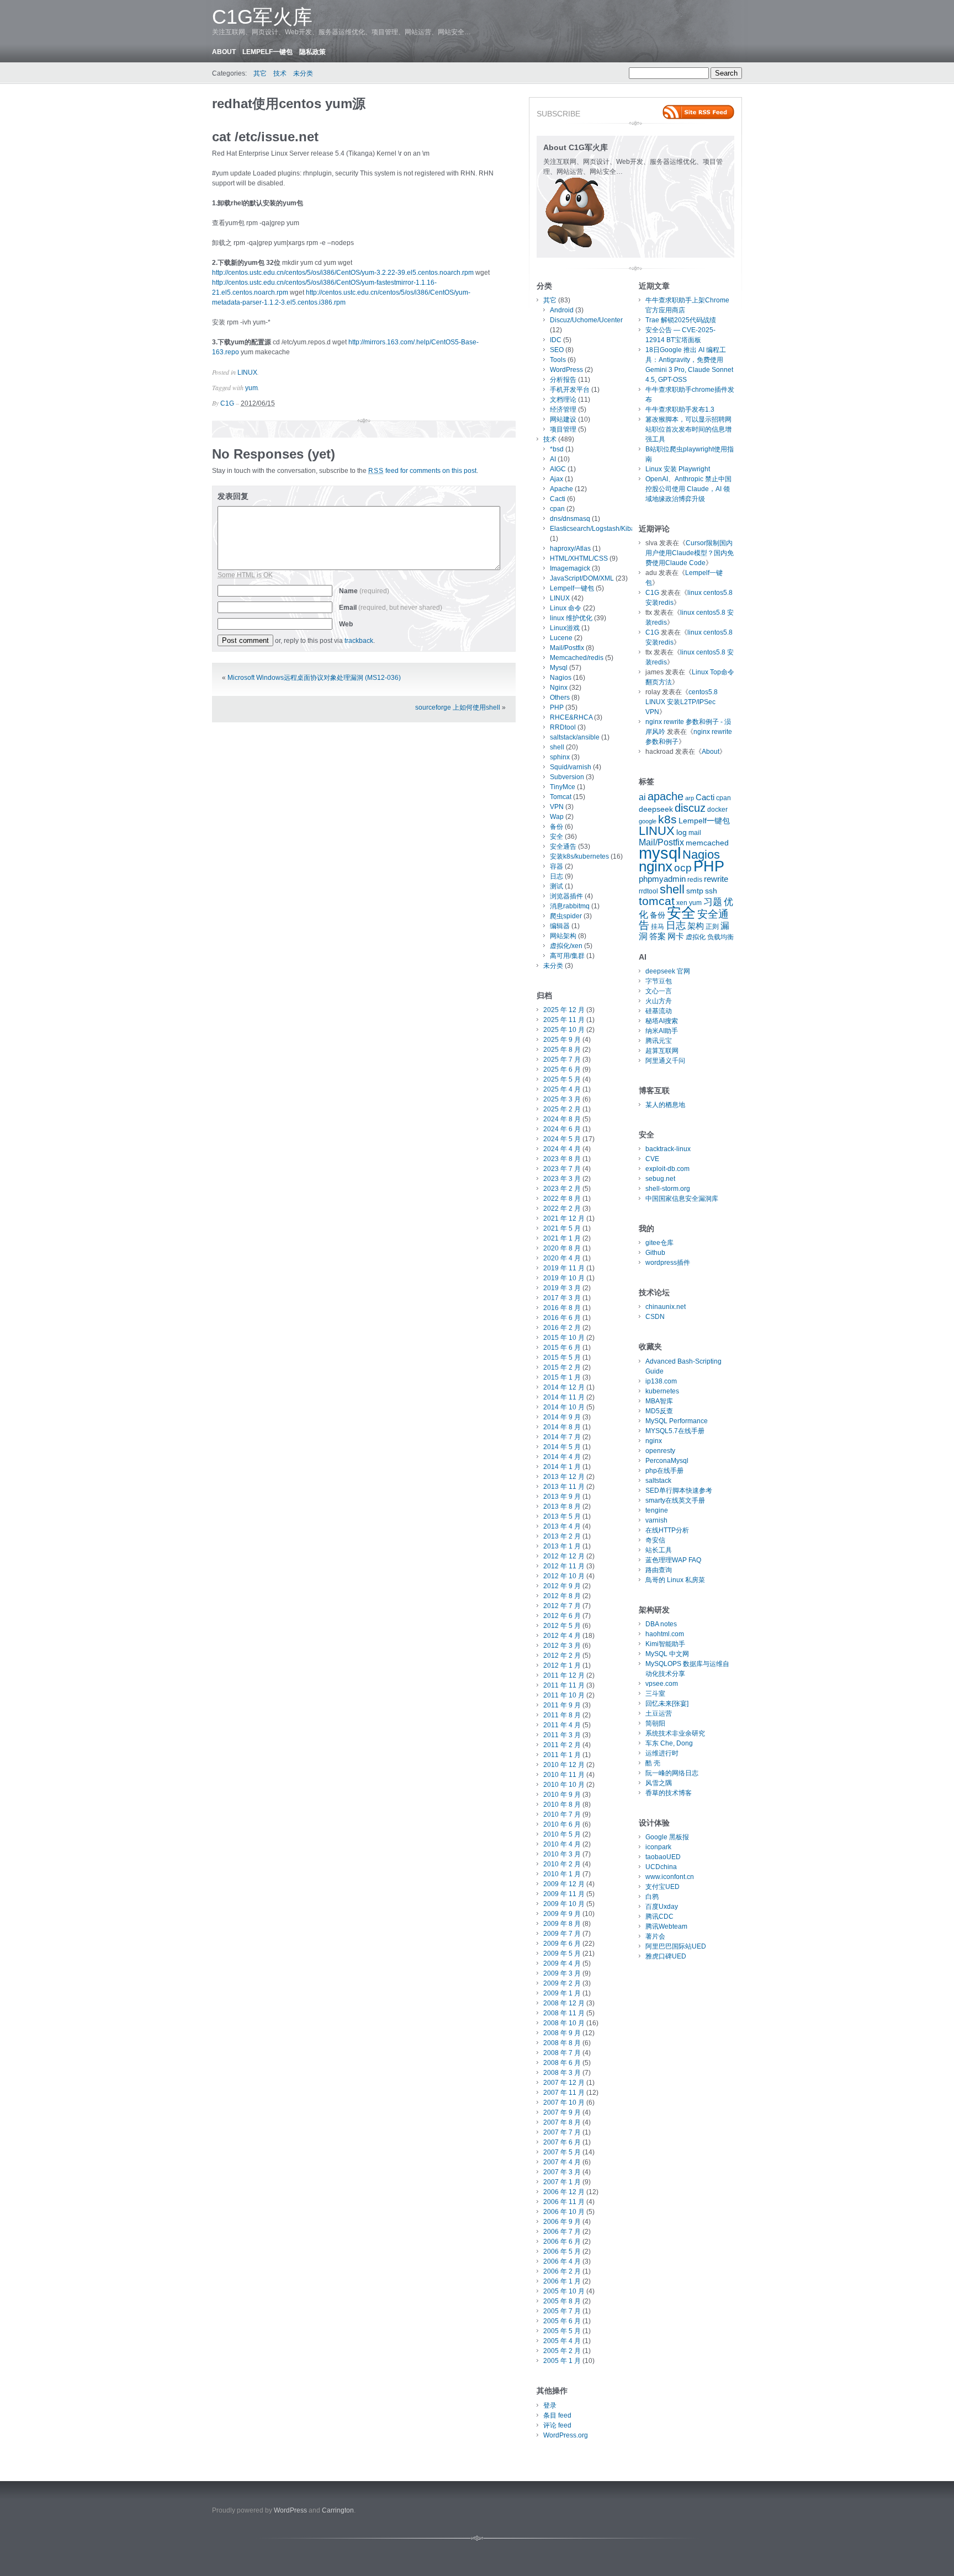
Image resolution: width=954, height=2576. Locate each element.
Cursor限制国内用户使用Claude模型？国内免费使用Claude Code (690, 553)
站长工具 (659, 1550)
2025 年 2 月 (562, 1109)
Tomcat (561, 797)
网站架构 (563, 936)
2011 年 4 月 (562, 1725)
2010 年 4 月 (562, 1844)
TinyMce (563, 787)
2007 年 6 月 (562, 2142)
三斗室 (655, 1694)
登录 (550, 2405)
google (648, 821)
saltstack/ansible (575, 737)
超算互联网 (662, 1051)
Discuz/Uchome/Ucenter (586, 320)
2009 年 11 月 (564, 1894)
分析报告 (563, 380)
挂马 (658, 927)
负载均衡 (720, 937)
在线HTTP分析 (667, 1530)
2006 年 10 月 (564, 2212)
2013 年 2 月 (562, 1536)
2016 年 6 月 (562, 1318)
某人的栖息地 (665, 1105)
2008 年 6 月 (562, 2063)
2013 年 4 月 (562, 1526)
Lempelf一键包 (267, 52)
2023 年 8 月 (562, 1159)
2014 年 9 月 (562, 1417)
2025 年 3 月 (562, 1099)
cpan (557, 509)
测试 (556, 886)
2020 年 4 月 (562, 1258)
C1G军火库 (262, 17)
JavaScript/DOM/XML (582, 578)
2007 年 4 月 (562, 2162)
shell (557, 747)
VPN (557, 807)
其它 (260, 73)
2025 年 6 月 (562, 1069)
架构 (696, 926)
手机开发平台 (570, 390)
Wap (557, 817)
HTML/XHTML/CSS (579, 558)
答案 (658, 936)
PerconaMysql (667, 1461)
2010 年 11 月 (564, 1775)
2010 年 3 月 (562, 1854)
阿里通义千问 (665, 1061)
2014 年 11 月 (564, 1397)
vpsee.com (662, 1684)
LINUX (247, 372)
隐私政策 (312, 52)
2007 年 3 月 (562, 2172)
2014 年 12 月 (564, 1387)
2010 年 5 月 (562, 1834)
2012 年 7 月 (562, 1606)
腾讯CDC (659, 1917)
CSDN (655, 1317)
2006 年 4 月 (562, 2261)
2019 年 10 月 (564, 1278)
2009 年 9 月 (562, 1914)
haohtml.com (665, 1634)
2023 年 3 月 (562, 1179)
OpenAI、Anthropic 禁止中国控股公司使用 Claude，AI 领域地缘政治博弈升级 (688, 489)
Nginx (559, 688)
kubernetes (662, 1391)
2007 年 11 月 (564, 2093)
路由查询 (659, 1570)
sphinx (560, 757)
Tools (558, 360)
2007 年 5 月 (562, 2152)
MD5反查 (659, 1411)
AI (553, 459)
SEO (557, 350)
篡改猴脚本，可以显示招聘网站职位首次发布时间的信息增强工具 (688, 429)
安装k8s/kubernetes (579, 856)
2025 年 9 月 (562, 1040)
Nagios (561, 678)
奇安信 (655, 1540)
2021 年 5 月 (562, 1228)
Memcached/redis (577, 658)
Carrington (338, 2510)
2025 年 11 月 (564, 1020)
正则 (712, 927)
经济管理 (563, 409)
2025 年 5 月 (562, 1079)
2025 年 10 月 (564, 1030)
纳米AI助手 (662, 1031)
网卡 (676, 936)
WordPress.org (566, 2435)
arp (690, 798)
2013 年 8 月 (562, 1507)
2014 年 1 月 (562, 1467)
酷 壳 (653, 1763)
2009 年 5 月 (562, 1954)
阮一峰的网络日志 (672, 1773)
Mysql (559, 668)
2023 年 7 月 (562, 1169)
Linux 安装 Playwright (678, 469)
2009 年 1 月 (562, 1993)
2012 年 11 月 (564, 1566)
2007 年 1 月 (562, 2182)
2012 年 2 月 (562, 1656)
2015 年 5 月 (562, 1358)
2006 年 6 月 (562, 2242)
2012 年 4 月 (562, 1636)
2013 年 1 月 (562, 1546)
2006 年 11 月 (564, 2202)
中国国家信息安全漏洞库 (682, 1199)
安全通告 (563, 847)
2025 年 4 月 (562, 1089)
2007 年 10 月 (564, 2103)
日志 (556, 876)
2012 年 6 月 (562, 1616)
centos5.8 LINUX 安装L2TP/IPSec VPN (682, 702)
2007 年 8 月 (562, 2122)
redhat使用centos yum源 (289, 103)
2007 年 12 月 (564, 2083)
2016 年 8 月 (562, 1308)
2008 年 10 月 (564, 2023)
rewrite (716, 879)
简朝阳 (655, 1723)
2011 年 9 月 (562, 1705)
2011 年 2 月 (562, 1745)
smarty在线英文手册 (675, 1500)
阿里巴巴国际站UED (676, 1946)
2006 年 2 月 (562, 2271)
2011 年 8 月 (562, 1715)
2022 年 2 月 (562, 1209)
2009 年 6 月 (562, 1944)
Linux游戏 (565, 628)
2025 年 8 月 (562, 1050)
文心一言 (659, 991)
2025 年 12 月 (564, 1010)
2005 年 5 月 (562, 2331)
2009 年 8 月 (562, 1924)
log (682, 832)
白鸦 (652, 1897)
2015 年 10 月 (564, 1338)
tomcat (657, 901)
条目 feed (557, 2415)
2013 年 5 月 (562, 1516)
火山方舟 (659, 1001)
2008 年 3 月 (562, 2073)
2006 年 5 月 (562, 2252)
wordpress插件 (668, 1263)
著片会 (655, 1936)
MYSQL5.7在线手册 (675, 1431)
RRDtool (563, 727)
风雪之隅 (659, 1783)
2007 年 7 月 (562, 2132)
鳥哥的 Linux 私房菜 (675, 1580)
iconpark (658, 1847)
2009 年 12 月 (564, 1884)
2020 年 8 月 (562, 1248)
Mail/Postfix (567, 648)
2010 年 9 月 (562, 1795)
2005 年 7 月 (562, 2311)
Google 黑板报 (667, 1837)
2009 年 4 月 (562, 1963)
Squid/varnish (571, 767)
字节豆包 (659, 981)
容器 (556, 866)
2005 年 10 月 (564, 2291)
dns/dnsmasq (570, 519)
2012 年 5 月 (562, 1626)
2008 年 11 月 (564, 2013)
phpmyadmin (662, 879)
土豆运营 (659, 1713)
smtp (695, 891)
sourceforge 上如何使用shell (458, 707)
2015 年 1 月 (562, 1377)
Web (346, 624)
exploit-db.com (667, 1169)
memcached (707, 843)
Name (364, 591)
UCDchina (661, 1867)
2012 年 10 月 (564, 1576)
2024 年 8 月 (562, 1119)
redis (695, 880)
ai (642, 797)
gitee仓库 (659, 1243)
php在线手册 (664, 1471)
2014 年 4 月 (562, 1457)
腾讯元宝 (659, 1041)
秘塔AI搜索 (662, 1021)
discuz (690, 808)
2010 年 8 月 (562, 1805)
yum (251, 388)
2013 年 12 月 (564, 1477)
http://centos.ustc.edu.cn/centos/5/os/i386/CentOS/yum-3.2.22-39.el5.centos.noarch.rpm (343, 273)
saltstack (658, 1481)
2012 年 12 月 (564, 1556)
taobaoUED (663, 1857)
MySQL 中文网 (667, 1654)
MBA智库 (659, 1401)
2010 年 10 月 (564, 1785)
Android (562, 310)
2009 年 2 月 (562, 1983)
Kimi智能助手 (665, 1644)
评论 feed (557, 2425)
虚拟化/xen (566, 946)
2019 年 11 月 (564, 1268)
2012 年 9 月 (562, 1586)
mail (695, 833)
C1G (227, 403)
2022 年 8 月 (562, 1199)
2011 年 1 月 (562, 1755)
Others (560, 698)
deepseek (656, 809)
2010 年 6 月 (562, 1824)
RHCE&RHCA (571, 717)
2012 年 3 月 (562, 1646)
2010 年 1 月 (562, 1874)
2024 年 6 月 (562, 1129)
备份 (556, 827)
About (224, 52)
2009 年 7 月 (562, 1934)
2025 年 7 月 (562, 1060)
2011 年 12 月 (564, 1675)
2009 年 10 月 (564, 1904)
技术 (280, 73)
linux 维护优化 (571, 618)
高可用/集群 (567, 956)
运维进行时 (662, 1753)
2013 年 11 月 (564, 1487)
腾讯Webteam (666, 1926)
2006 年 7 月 (562, 2232)
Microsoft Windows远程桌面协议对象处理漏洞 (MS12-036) (314, 678)
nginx (656, 866)
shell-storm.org (668, 1189)
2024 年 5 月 (562, 1139)
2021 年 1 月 (562, 1238)
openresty (660, 1451)
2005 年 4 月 (562, 2341)
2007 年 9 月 (562, 2112)
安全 (556, 837)
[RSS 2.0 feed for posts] (698, 112)
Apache (561, 489)
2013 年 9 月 (562, 1497)
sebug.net (660, 1179)
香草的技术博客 (669, 1793)
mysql (660, 853)
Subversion (567, 777)
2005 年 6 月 (562, 2321)
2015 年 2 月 (562, 1367)
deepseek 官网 (668, 971)
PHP (557, 707)
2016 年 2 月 (562, 1328)
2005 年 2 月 (562, 2351)
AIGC (558, 469)
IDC (556, 340)
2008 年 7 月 (562, 2053)
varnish (656, 1520)
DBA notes (661, 1624)
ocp (683, 868)
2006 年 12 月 (564, 2192)
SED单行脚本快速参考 (679, 1491)
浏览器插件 (566, 896)
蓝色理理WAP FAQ (673, 1560)
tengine (657, 1510)
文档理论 (563, 400)
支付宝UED (662, 1887)
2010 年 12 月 (564, 1765)
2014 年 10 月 (564, 1407)
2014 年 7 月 (562, 1437)
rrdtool (648, 891)
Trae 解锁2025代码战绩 (681, 320)
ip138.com (661, 1381)
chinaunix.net (666, 1307)
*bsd (557, 449)
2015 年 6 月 (562, 1348)
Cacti (558, 499)
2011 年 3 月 (562, 1735)
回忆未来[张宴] (667, 1704)
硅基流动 (659, 1011)
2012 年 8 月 (562, 1596)
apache (666, 796)
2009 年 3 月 (562, 1973)
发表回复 (233, 496)
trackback (359, 641)
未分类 (303, 73)
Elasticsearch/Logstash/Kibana (596, 529)
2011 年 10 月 (564, 1695)
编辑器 (560, 926)
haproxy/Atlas (570, 549)
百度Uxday (662, 1907)
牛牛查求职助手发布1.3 (680, 409)
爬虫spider (566, 916)
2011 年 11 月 (564, 1685)
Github (655, 1253)
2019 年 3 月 (562, 1288)
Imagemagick (570, 568)
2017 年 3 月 (562, 1298)
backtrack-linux (668, 1149)
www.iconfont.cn (670, 1877)
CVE (652, 1159)
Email (391, 608)
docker (717, 810)
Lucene (561, 638)
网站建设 (563, 419)
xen (682, 903)
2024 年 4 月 (562, 1149)
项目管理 (563, 429)
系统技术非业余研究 (675, 1733)
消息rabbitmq (570, 906)
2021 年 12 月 (564, 1218)
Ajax (556, 479)
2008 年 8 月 (562, 2043)
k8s (667, 819)
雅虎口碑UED (666, 1956)
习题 (713, 902)
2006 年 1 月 (562, 2281)
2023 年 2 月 (562, 1189)
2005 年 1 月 (562, 2361)
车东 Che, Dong (669, 1743)
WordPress (566, 370)
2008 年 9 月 (562, 2033)
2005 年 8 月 (562, 2301)
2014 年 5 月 (562, 1447)
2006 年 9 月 (562, 2222)
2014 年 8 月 (562, 1427)
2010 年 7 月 (562, 1814)
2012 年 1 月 (562, 1665)
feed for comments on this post (422, 471)
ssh (711, 891)
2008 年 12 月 (564, 2003)
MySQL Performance (677, 1421)
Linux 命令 (566, 608)
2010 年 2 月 (562, 1864)
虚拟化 (696, 937)
